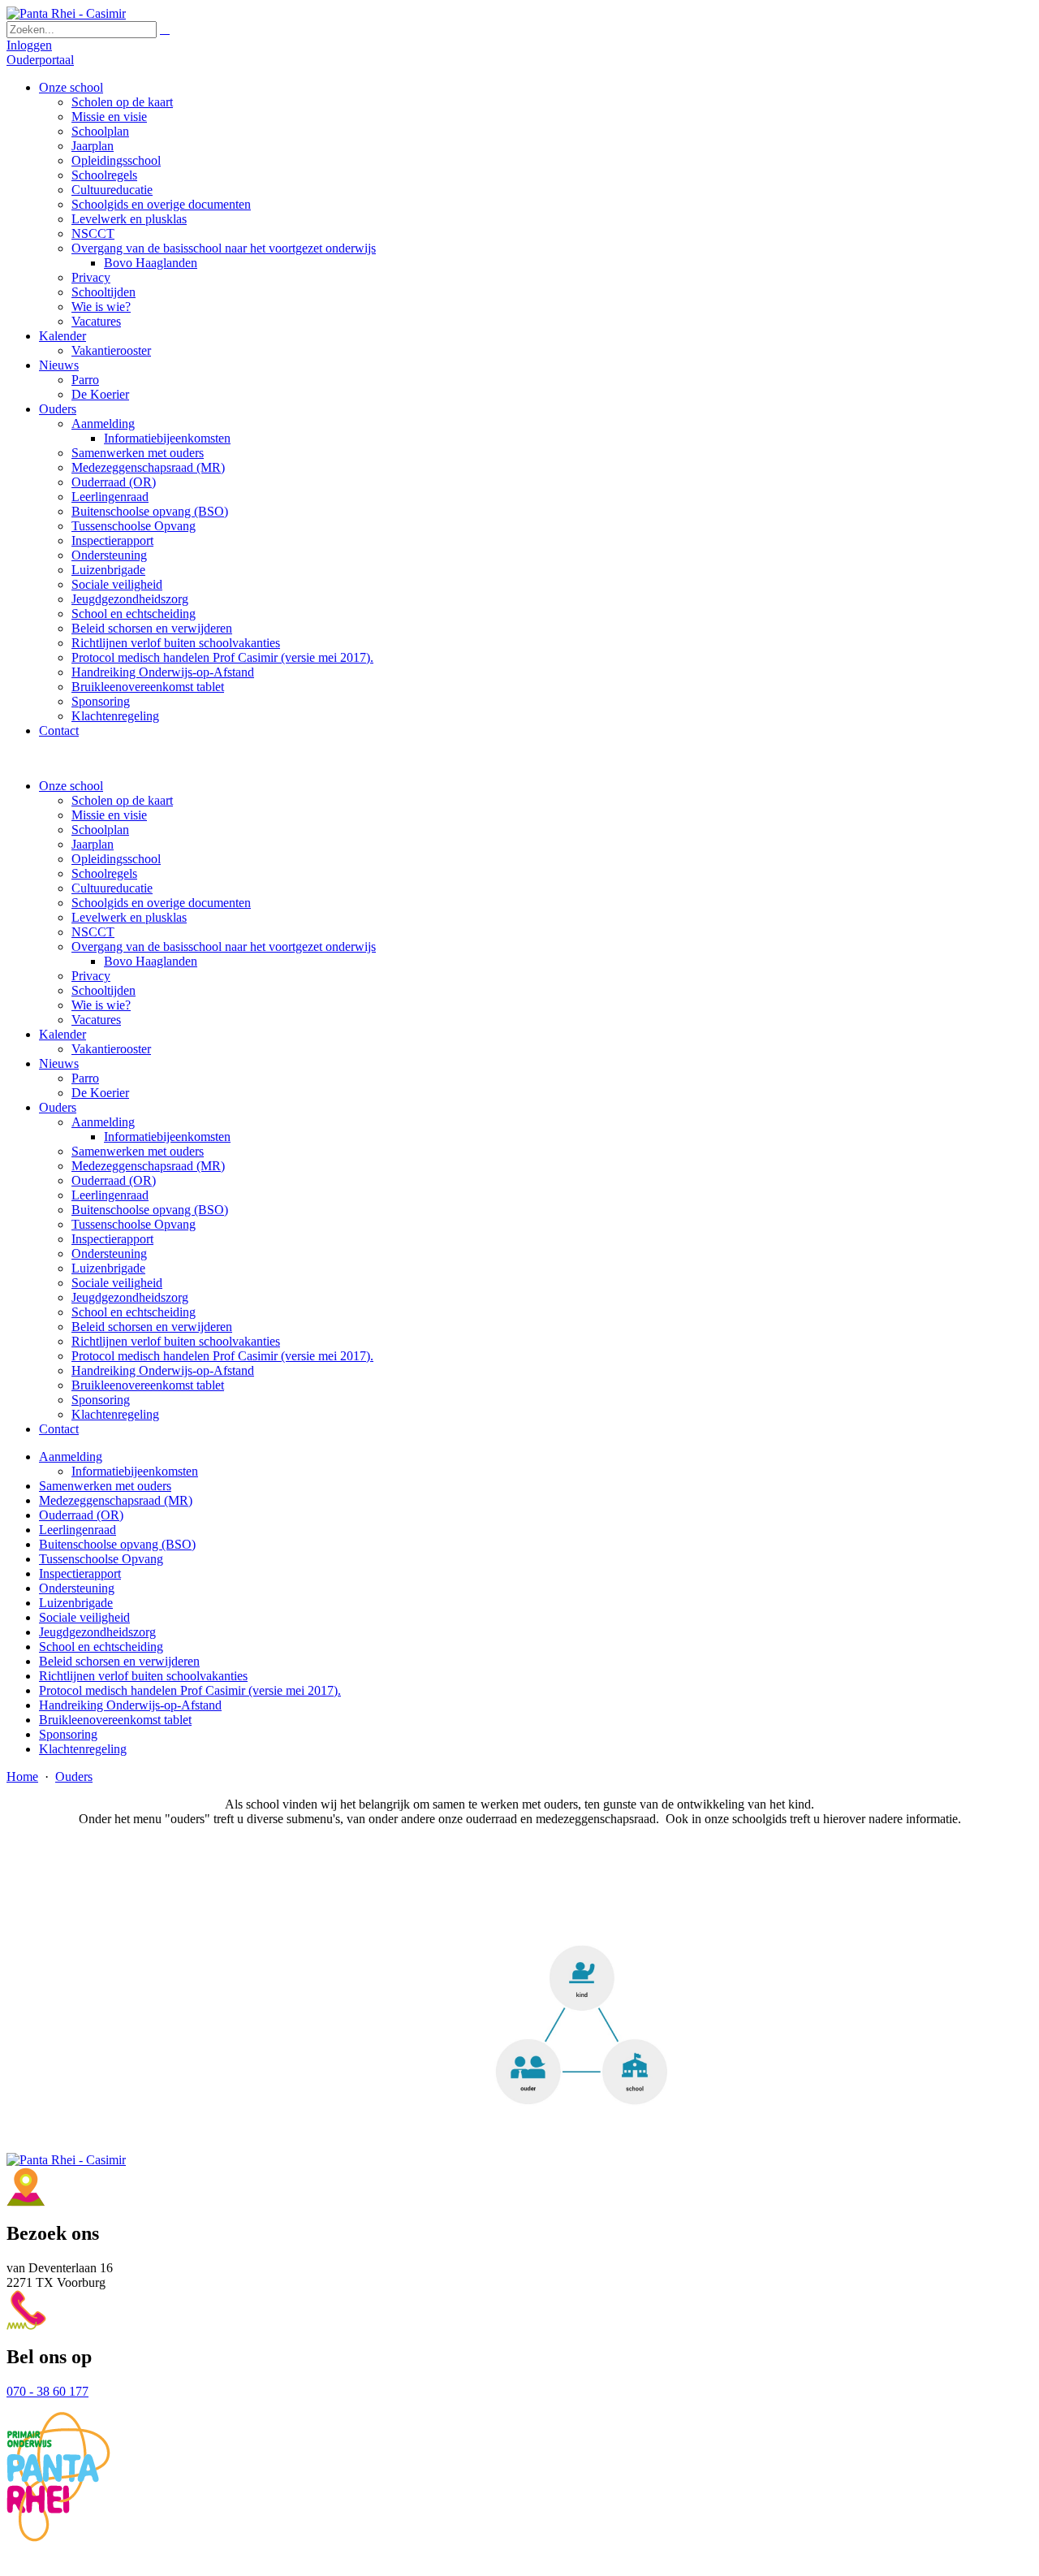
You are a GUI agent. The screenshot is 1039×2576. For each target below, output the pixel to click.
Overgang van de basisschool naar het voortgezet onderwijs (224, 947)
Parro (85, 1078)
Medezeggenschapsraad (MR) (148, 1166)
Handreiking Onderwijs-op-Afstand (163, 1370)
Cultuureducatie (112, 888)
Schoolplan (100, 830)
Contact (59, 1429)
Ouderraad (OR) (114, 1180)
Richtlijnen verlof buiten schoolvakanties (176, 1341)
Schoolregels (104, 873)
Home (22, 1776)
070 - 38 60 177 (47, 2391)
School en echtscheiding (134, 1312)
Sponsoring (101, 1400)
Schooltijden (103, 990)
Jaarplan (93, 844)
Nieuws (59, 1063)
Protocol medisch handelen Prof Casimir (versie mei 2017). (222, 1356)
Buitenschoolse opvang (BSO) (150, 1210)
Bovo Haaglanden (151, 961)
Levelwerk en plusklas (129, 917)
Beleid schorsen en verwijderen (152, 1327)
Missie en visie (109, 815)
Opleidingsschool (116, 859)
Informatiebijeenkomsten (167, 1137)
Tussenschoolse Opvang (134, 1224)
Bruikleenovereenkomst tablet (148, 1385)
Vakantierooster (111, 1049)
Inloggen (29, 45)
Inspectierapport (112, 1239)
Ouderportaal (40, 60)
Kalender (63, 1034)
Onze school (71, 786)
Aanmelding (103, 1122)
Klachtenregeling (115, 1414)
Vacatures (96, 1020)
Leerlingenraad (110, 1195)
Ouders (58, 1107)
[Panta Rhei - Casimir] (66, 13)
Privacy (91, 976)
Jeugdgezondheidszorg (130, 1297)
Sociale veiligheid (117, 1283)
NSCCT (93, 932)
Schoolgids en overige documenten (161, 903)
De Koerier (100, 1093)
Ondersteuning (109, 1253)
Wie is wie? (101, 1005)
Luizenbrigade (108, 1268)
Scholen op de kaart (122, 800)
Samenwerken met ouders (138, 1151)
